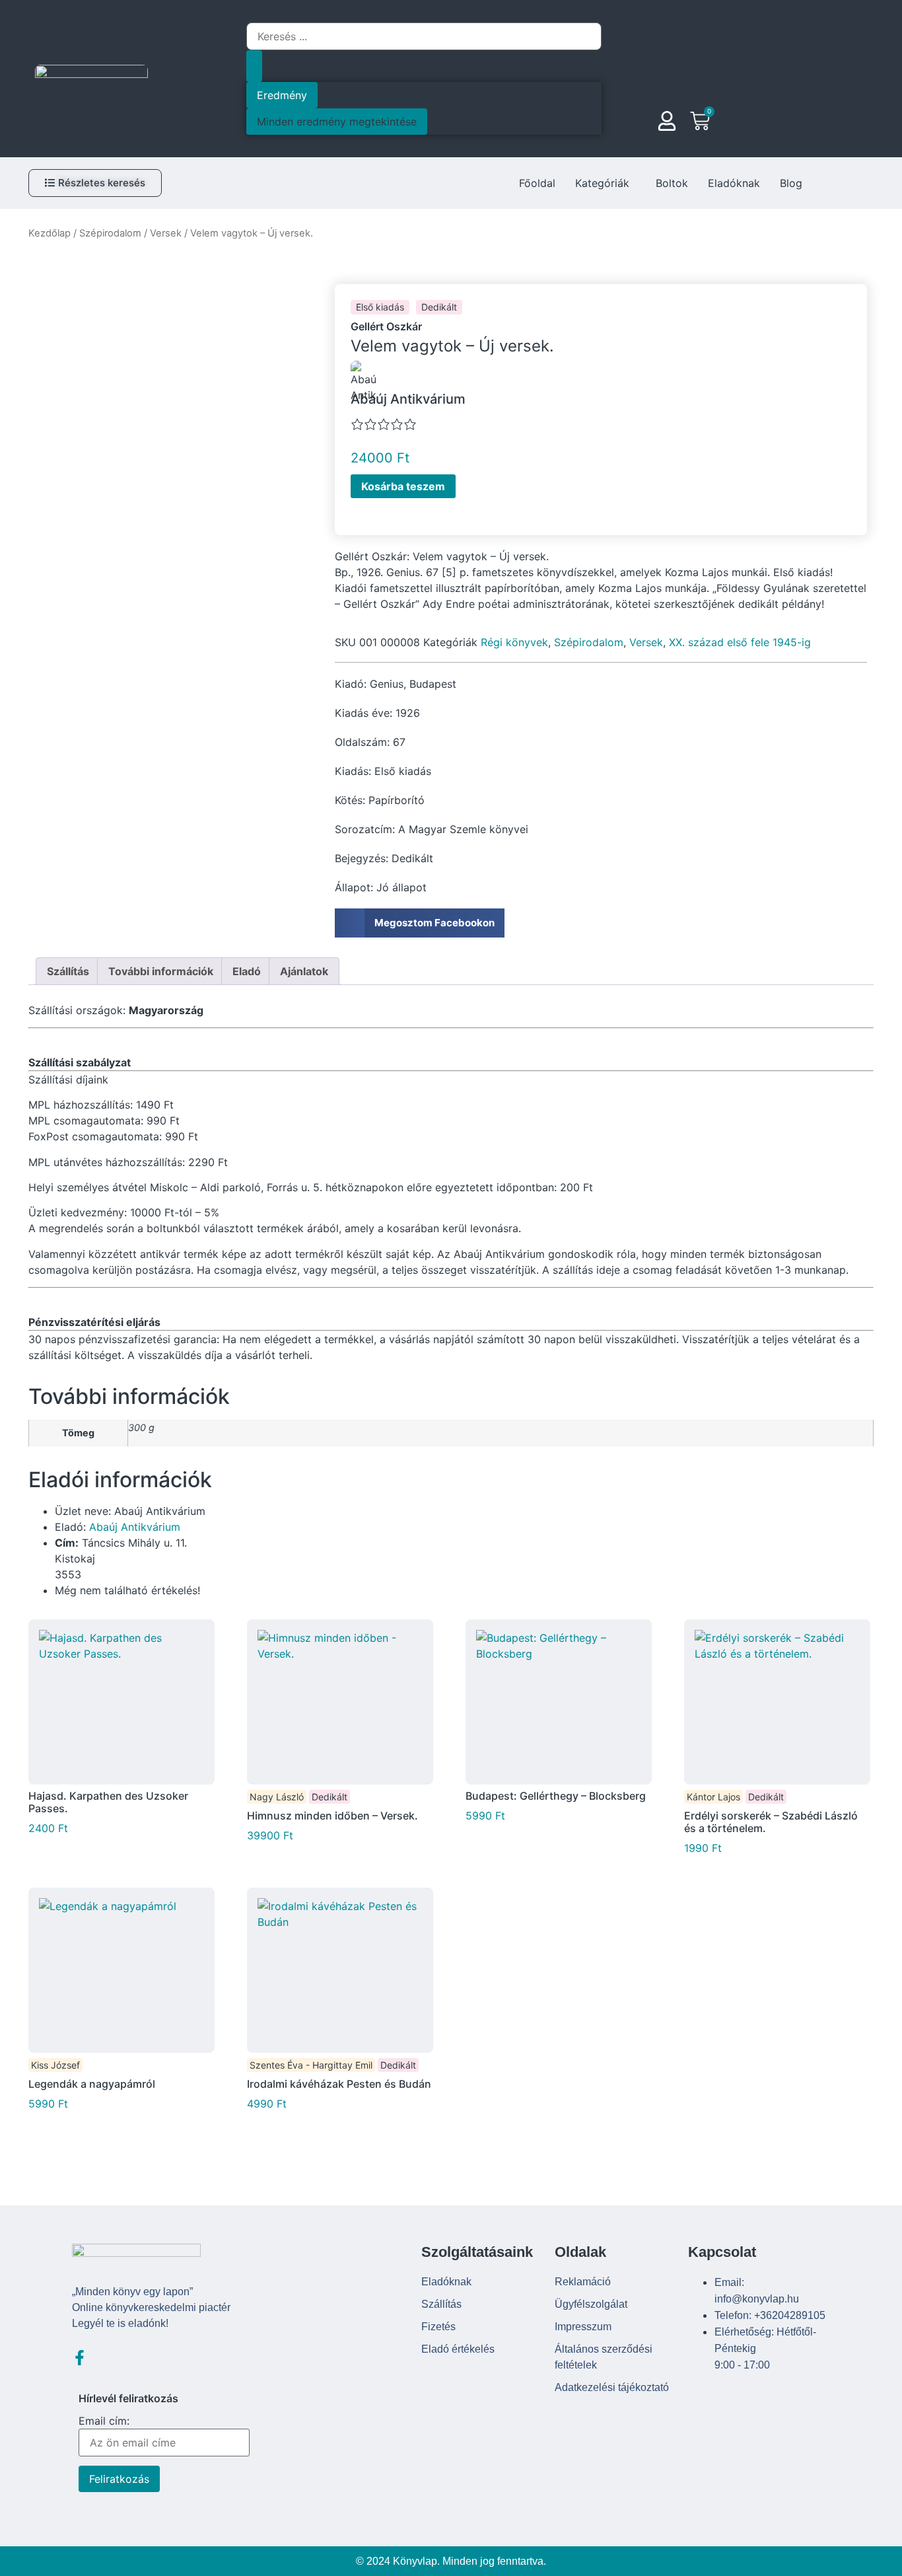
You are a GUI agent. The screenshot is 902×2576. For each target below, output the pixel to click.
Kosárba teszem (403, 486)
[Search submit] (254, 66)
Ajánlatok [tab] (304, 971)
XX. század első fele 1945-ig (740, 642)
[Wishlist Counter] (731, 123)
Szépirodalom (110, 233)
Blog (791, 183)
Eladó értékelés (458, 2349)
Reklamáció (583, 2282)
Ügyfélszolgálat (591, 2304)
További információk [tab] (161, 971)
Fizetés (438, 2327)
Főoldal (537, 183)
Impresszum (583, 2327)
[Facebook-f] (80, 2358)
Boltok (672, 183)
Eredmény (282, 95)
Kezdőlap (50, 233)
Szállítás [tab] (68, 971)
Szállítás (441, 2304)
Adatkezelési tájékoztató (612, 2387)
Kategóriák (602, 183)
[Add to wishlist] (471, 488)
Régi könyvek (514, 642)
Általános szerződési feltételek (604, 2357)
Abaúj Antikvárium (135, 1527)
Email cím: (104, 2421)
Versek (166, 233)
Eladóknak (734, 183)
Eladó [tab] (247, 971)
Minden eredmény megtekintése (337, 122)
